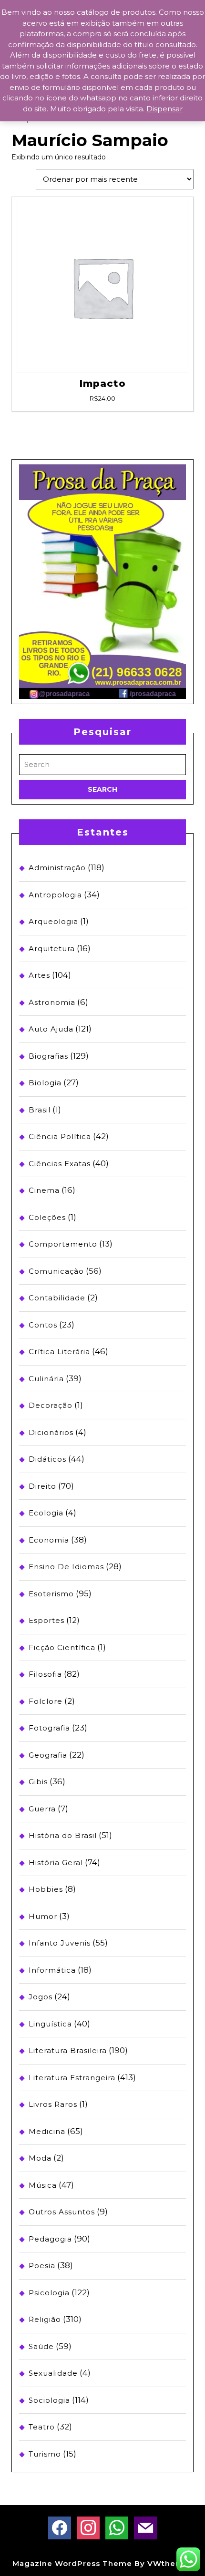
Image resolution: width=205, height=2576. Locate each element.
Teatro (42, 2427)
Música (43, 2185)
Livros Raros (53, 2104)
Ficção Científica (62, 1647)
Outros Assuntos (62, 2212)
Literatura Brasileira (68, 2050)
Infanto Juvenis (60, 1943)
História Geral (56, 1863)
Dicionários (51, 1432)
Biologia (45, 1083)
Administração (57, 868)
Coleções (47, 1217)
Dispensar (164, 109)
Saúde (41, 2346)
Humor (43, 1916)
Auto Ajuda (51, 1029)
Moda (40, 2158)
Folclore (46, 1701)
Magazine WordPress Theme (72, 2563)
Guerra (42, 1809)
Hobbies (46, 1889)
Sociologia (49, 2400)
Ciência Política (60, 1136)
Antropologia (55, 895)
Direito (42, 1486)
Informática (52, 1970)
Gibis (38, 1782)
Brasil (40, 1110)
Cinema (44, 1190)
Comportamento (63, 1244)
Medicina (47, 2131)
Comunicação (56, 1271)
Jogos (41, 1997)
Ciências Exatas (60, 1164)
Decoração (51, 1405)
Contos (43, 1325)
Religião (45, 2319)
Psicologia (49, 2293)
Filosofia (45, 1674)
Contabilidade (57, 1298)
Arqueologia (53, 921)
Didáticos (47, 1459)
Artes (39, 975)
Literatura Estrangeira (72, 2078)
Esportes (46, 1620)
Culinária (46, 1379)
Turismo (45, 2454)
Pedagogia (50, 2239)
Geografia (48, 1755)
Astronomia (52, 1002)
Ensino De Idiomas (66, 1567)
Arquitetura (52, 949)
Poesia (42, 2266)
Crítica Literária (59, 1352)
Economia (49, 1540)
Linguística (50, 2024)
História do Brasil (63, 1835)
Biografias (48, 1056)
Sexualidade (53, 2373)
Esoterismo (51, 1594)
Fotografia (49, 1728)
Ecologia (46, 1513)
